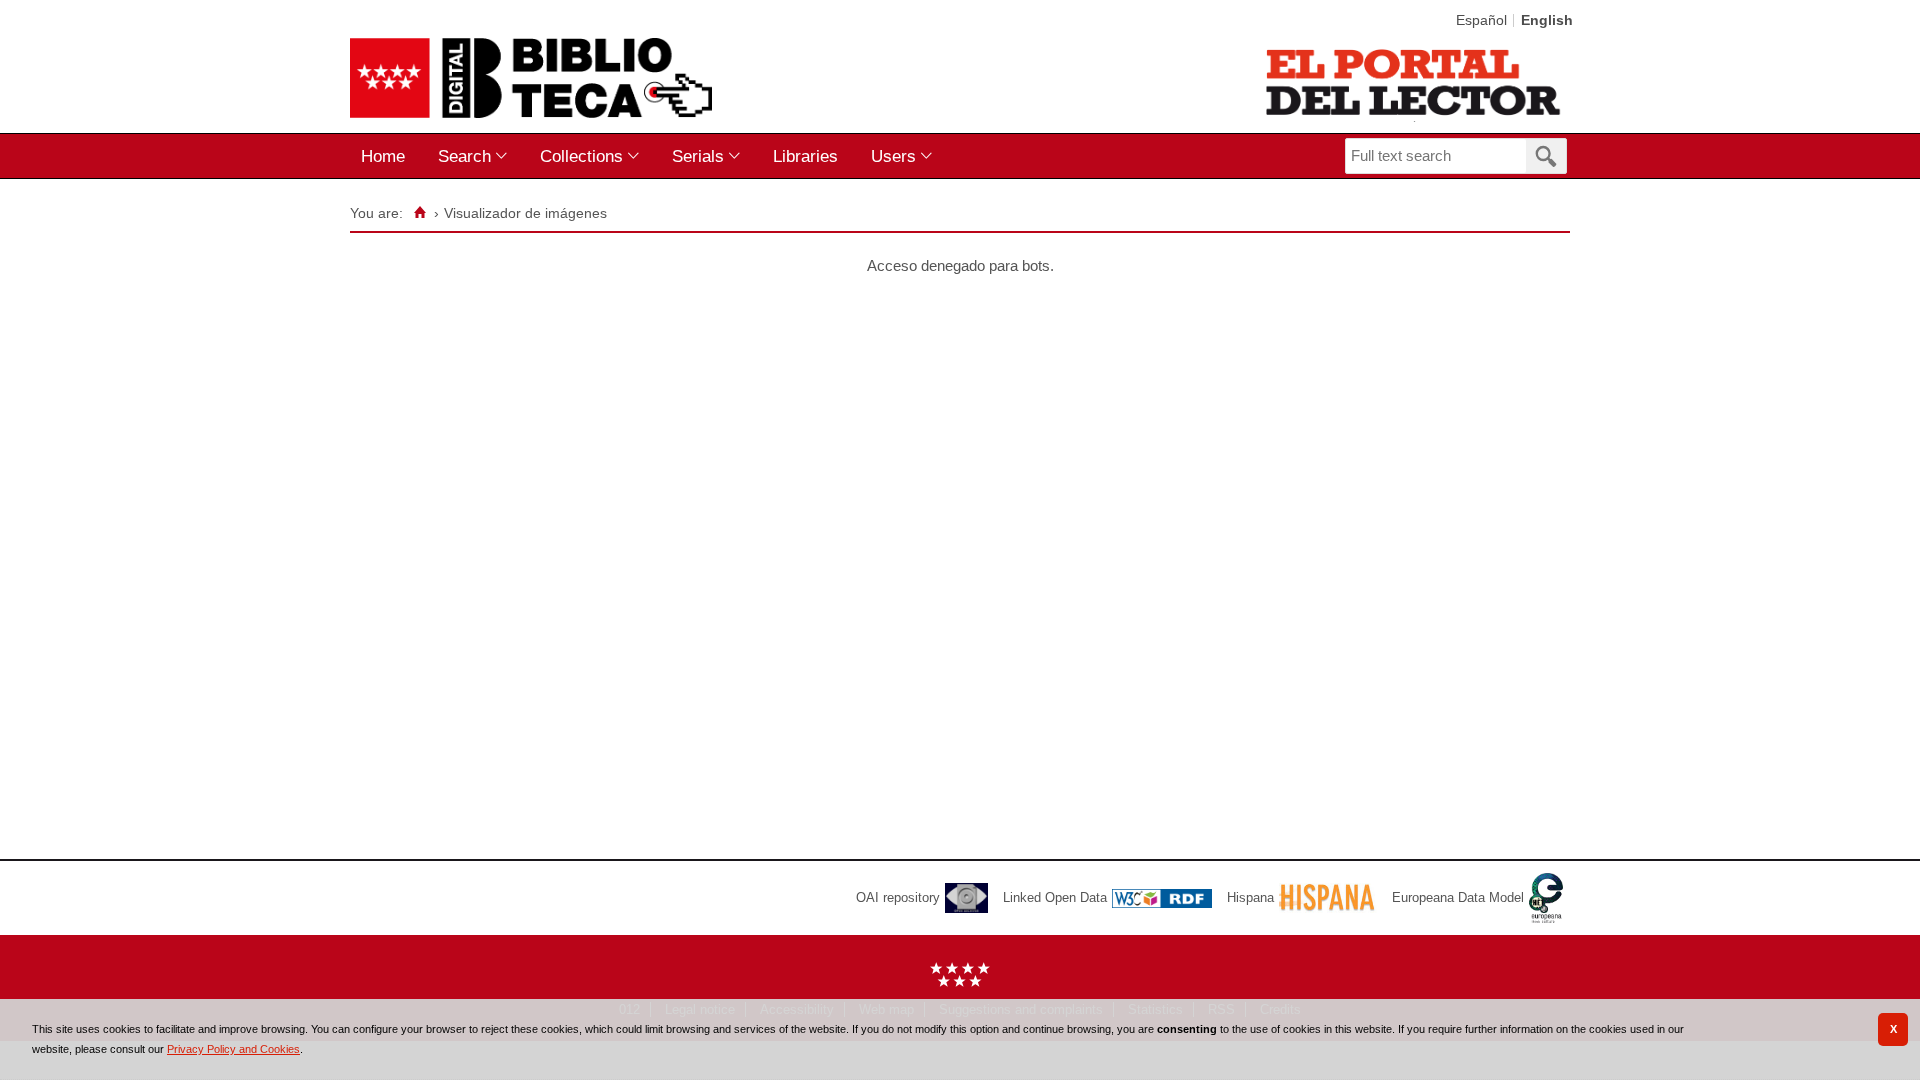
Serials (698, 156)
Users (893, 156)
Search (464, 156)
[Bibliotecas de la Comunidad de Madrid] (1414, 82)
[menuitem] (387, 156)
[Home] (419, 213)
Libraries (805, 156)
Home (383, 156)
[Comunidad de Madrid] (960, 982)
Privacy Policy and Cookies (233, 1049)
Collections (581, 156)
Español (1481, 20)
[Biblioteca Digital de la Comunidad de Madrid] (531, 78)
